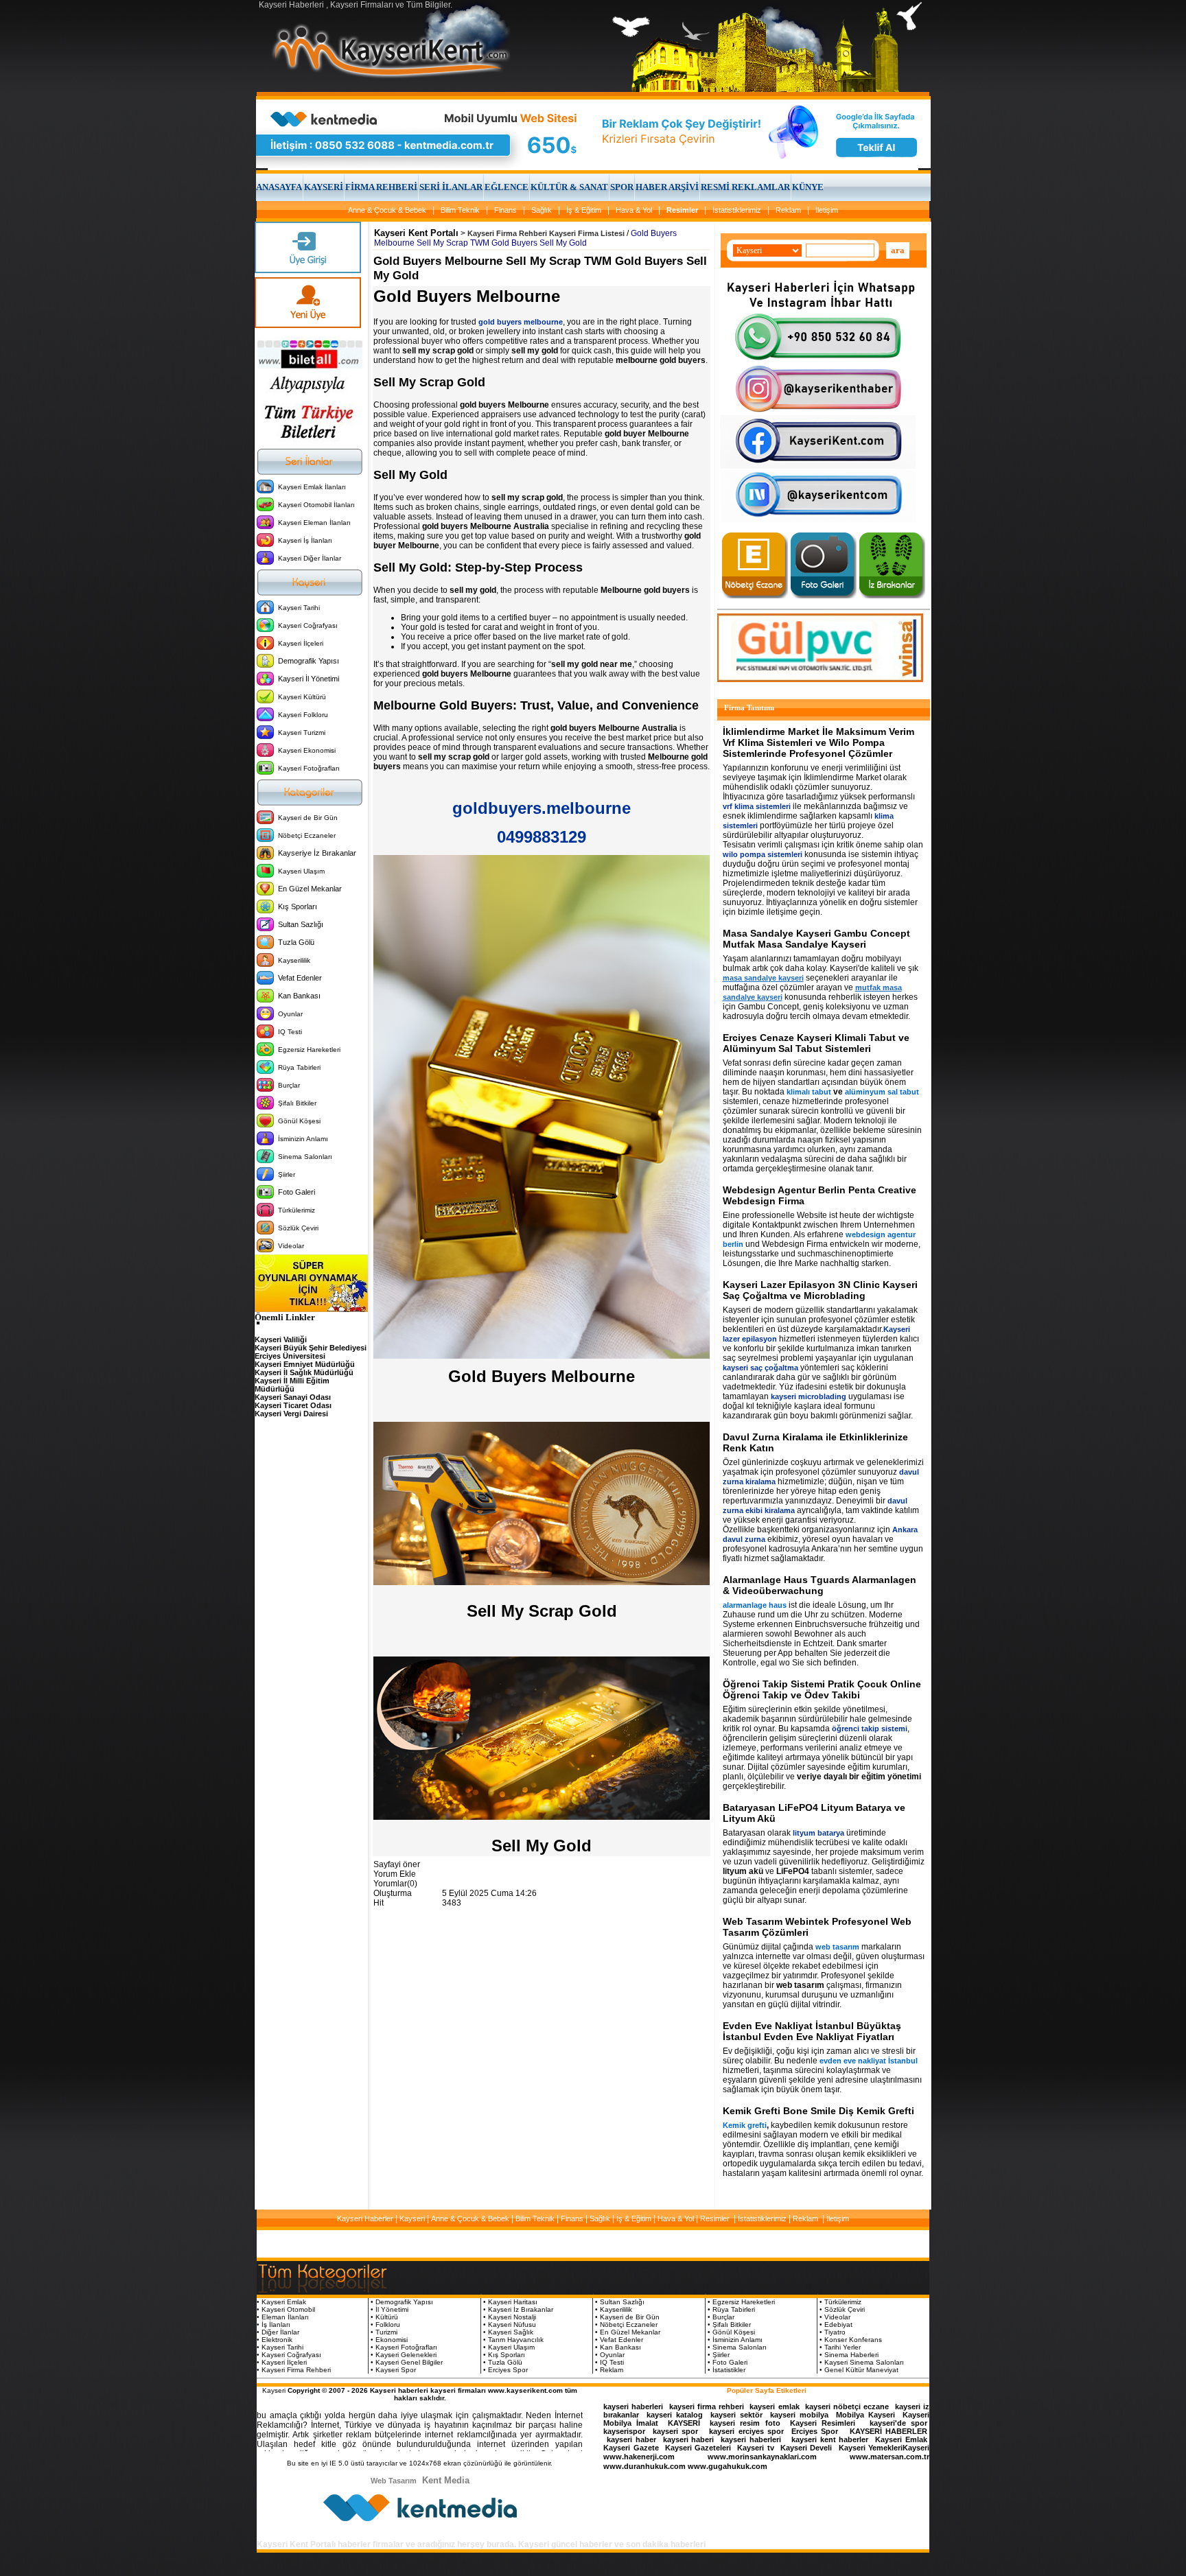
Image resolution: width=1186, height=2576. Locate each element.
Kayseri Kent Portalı (416, 233)
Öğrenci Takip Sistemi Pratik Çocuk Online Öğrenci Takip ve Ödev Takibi (822, 1689)
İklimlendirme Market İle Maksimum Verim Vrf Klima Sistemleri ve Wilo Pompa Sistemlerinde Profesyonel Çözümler (818, 742)
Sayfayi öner (397, 1864)
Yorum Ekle (395, 1874)
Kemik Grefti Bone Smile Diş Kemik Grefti (818, 2111)
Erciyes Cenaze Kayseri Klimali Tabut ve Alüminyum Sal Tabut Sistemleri (816, 1043)
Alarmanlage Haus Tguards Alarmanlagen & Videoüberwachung (819, 1585)
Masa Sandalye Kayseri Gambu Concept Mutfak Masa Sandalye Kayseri (816, 939)
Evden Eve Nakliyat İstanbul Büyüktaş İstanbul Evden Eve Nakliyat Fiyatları (812, 2031)
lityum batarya (818, 1833)
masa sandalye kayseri (763, 978)
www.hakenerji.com (639, 2457)
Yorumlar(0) (395, 1884)
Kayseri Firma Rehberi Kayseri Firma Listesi (546, 233)
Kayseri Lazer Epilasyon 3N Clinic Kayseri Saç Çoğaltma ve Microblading (820, 1290)
